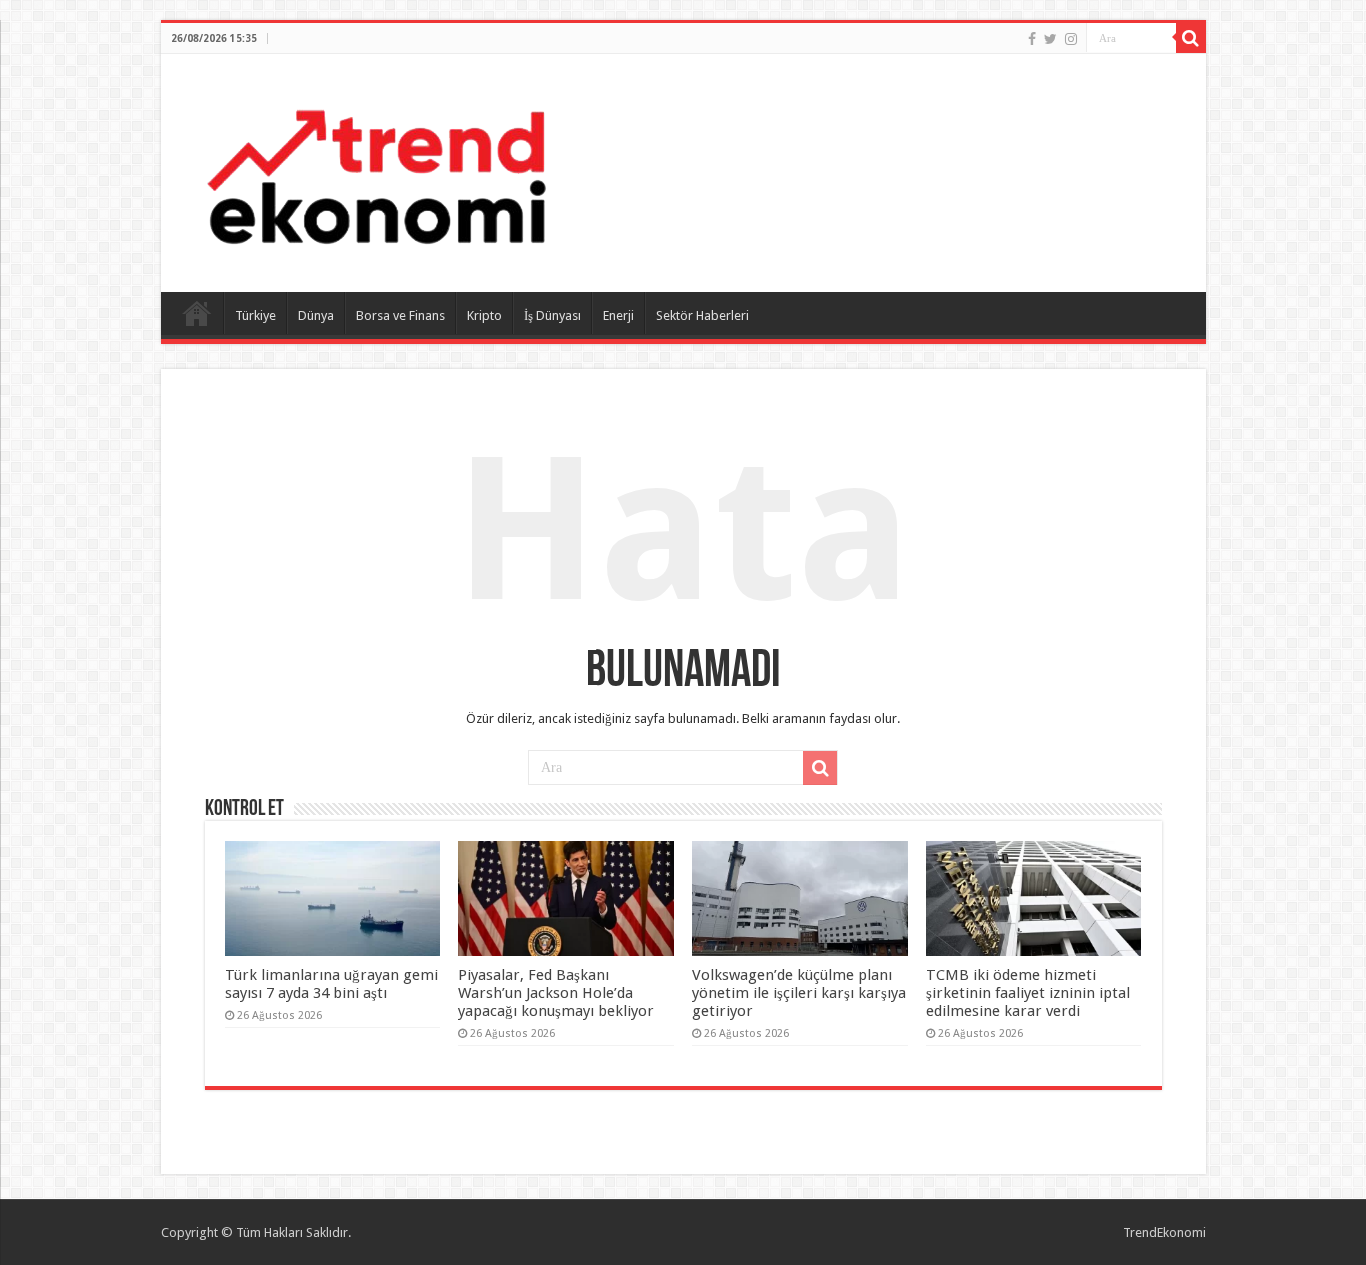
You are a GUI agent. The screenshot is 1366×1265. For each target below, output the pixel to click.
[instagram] (1071, 39)
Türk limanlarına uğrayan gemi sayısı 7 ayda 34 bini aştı (331, 984)
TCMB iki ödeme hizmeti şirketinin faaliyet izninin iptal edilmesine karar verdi (1028, 993)
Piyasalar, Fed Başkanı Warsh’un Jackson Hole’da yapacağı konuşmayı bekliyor (556, 993)
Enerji (618, 315)
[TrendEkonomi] (376, 169)
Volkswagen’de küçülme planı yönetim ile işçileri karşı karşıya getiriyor (799, 993)
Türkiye (255, 315)
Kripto (484, 315)
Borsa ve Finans (400, 315)
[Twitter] (1050, 39)
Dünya (316, 315)
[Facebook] (1032, 39)
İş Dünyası (552, 315)
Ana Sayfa (197, 313)
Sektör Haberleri (702, 315)
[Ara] (1191, 38)
